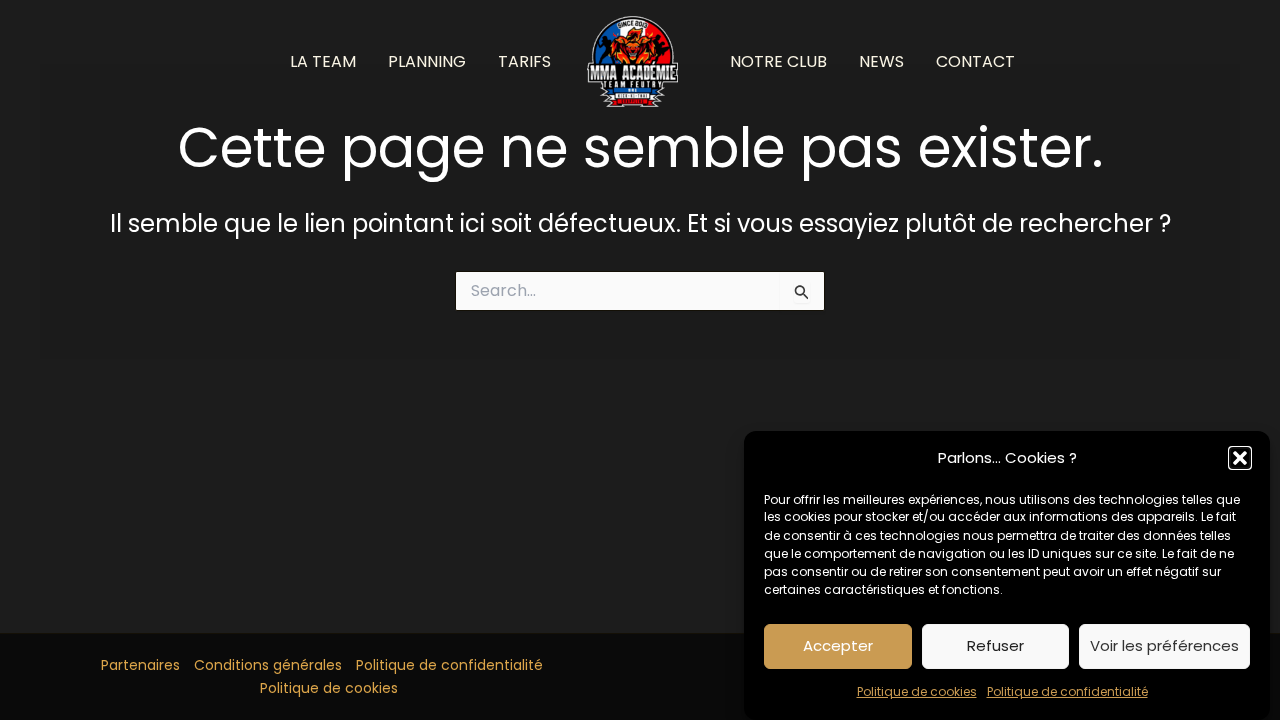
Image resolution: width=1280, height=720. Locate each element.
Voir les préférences (1164, 645)
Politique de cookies (917, 692)
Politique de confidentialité (1067, 692)
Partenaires (140, 665)
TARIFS (524, 61)
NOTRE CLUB (778, 61)
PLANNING (427, 61)
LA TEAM (323, 61)
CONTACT (975, 61)
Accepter (838, 645)
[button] (1240, 458)
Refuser (995, 645)
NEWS (881, 61)
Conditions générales (268, 665)
